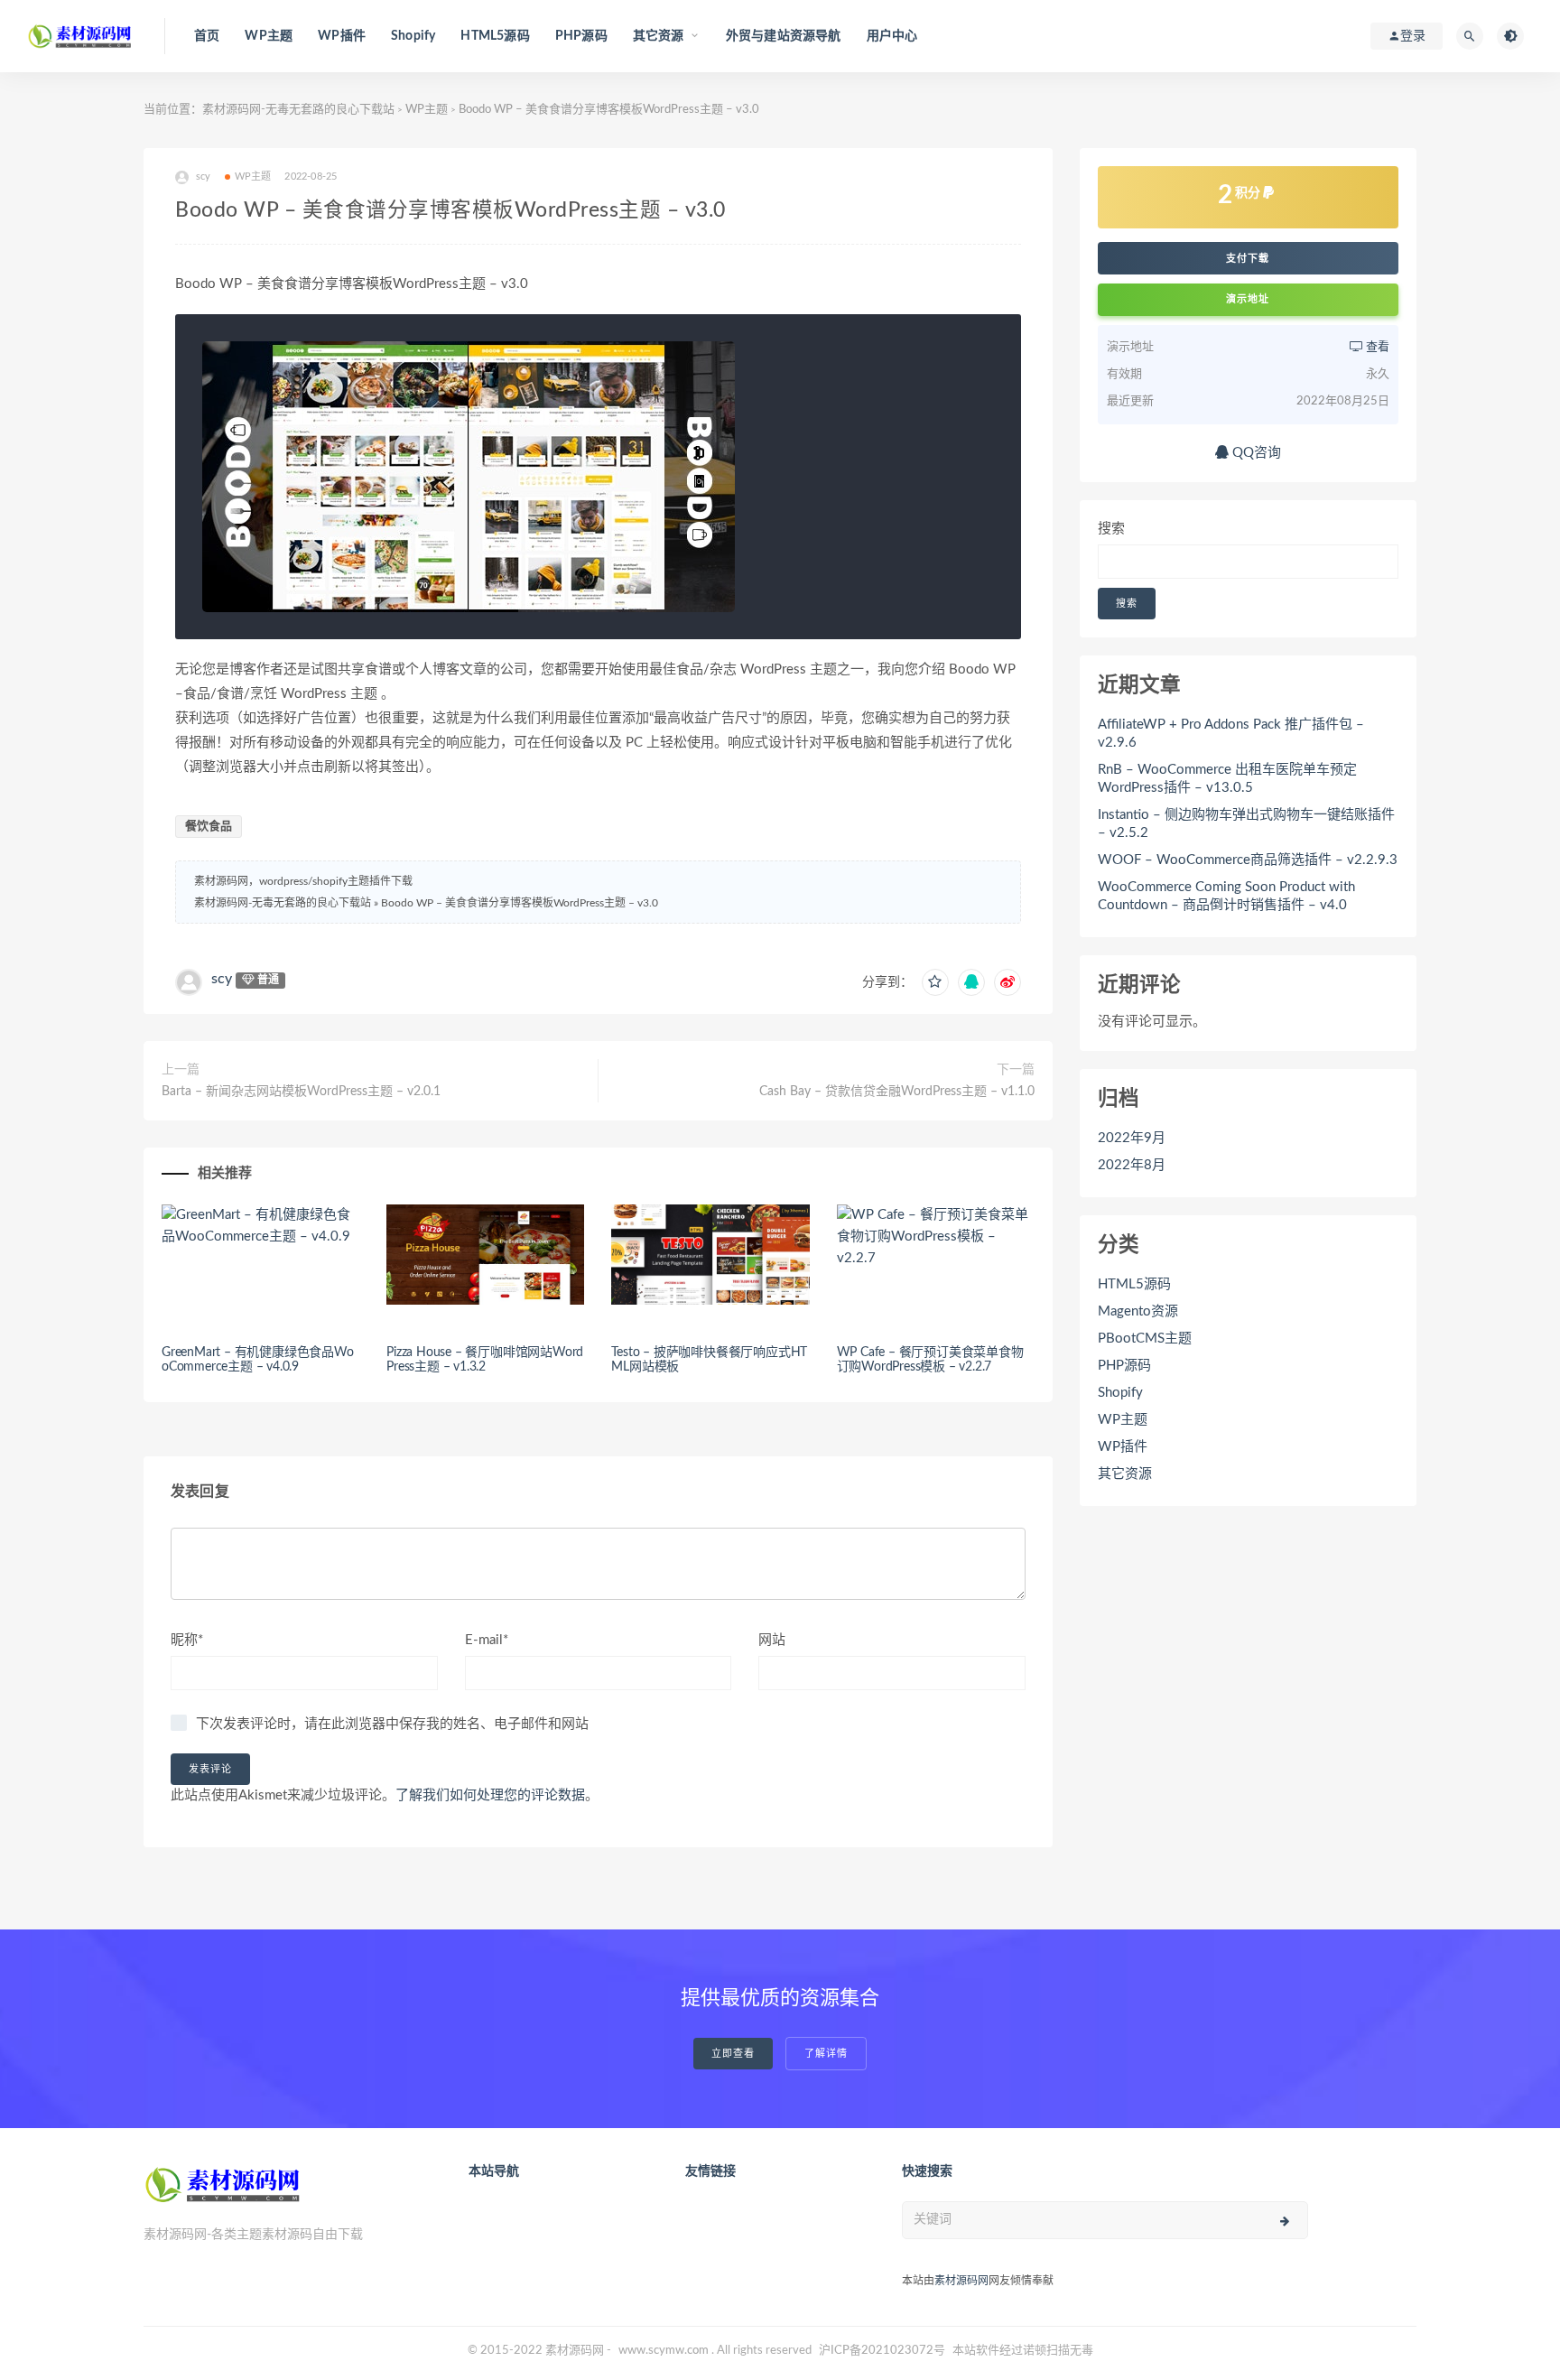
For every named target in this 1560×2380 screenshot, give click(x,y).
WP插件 (342, 36)
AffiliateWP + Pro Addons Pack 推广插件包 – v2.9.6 (1231, 734)
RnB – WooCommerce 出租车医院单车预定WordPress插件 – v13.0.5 (1227, 779)
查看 (1376, 347)
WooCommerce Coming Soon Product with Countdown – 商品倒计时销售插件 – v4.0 (1226, 896)
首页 (207, 36)
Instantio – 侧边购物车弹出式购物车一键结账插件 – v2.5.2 (1246, 824)
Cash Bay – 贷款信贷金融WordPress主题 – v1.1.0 (897, 1092)
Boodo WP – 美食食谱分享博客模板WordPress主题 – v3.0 (520, 903)
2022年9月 (1132, 1138)
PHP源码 (581, 36)
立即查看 (733, 2054)
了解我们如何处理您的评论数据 (490, 1795)
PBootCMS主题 (1145, 1339)
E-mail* (487, 1640)
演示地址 (1248, 299)
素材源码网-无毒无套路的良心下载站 (298, 110)
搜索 (1111, 529)
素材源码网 (961, 2281)
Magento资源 (1138, 1311)
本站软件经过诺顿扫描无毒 (1023, 2351)
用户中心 (892, 36)
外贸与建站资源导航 (784, 36)
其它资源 (1125, 1474)
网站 (772, 1640)
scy (222, 979)
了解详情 (826, 2054)
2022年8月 (1132, 1165)
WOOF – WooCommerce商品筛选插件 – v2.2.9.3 (1248, 860)
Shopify (413, 36)
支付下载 (1248, 258)
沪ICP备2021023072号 (882, 2351)
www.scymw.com (664, 2351)
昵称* (187, 1640)
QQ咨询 (1255, 453)
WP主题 (269, 36)
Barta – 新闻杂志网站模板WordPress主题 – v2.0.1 (301, 1092)
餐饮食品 (209, 827)
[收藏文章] (935, 982)
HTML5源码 (495, 36)
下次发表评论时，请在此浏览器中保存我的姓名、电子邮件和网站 (392, 1724)
